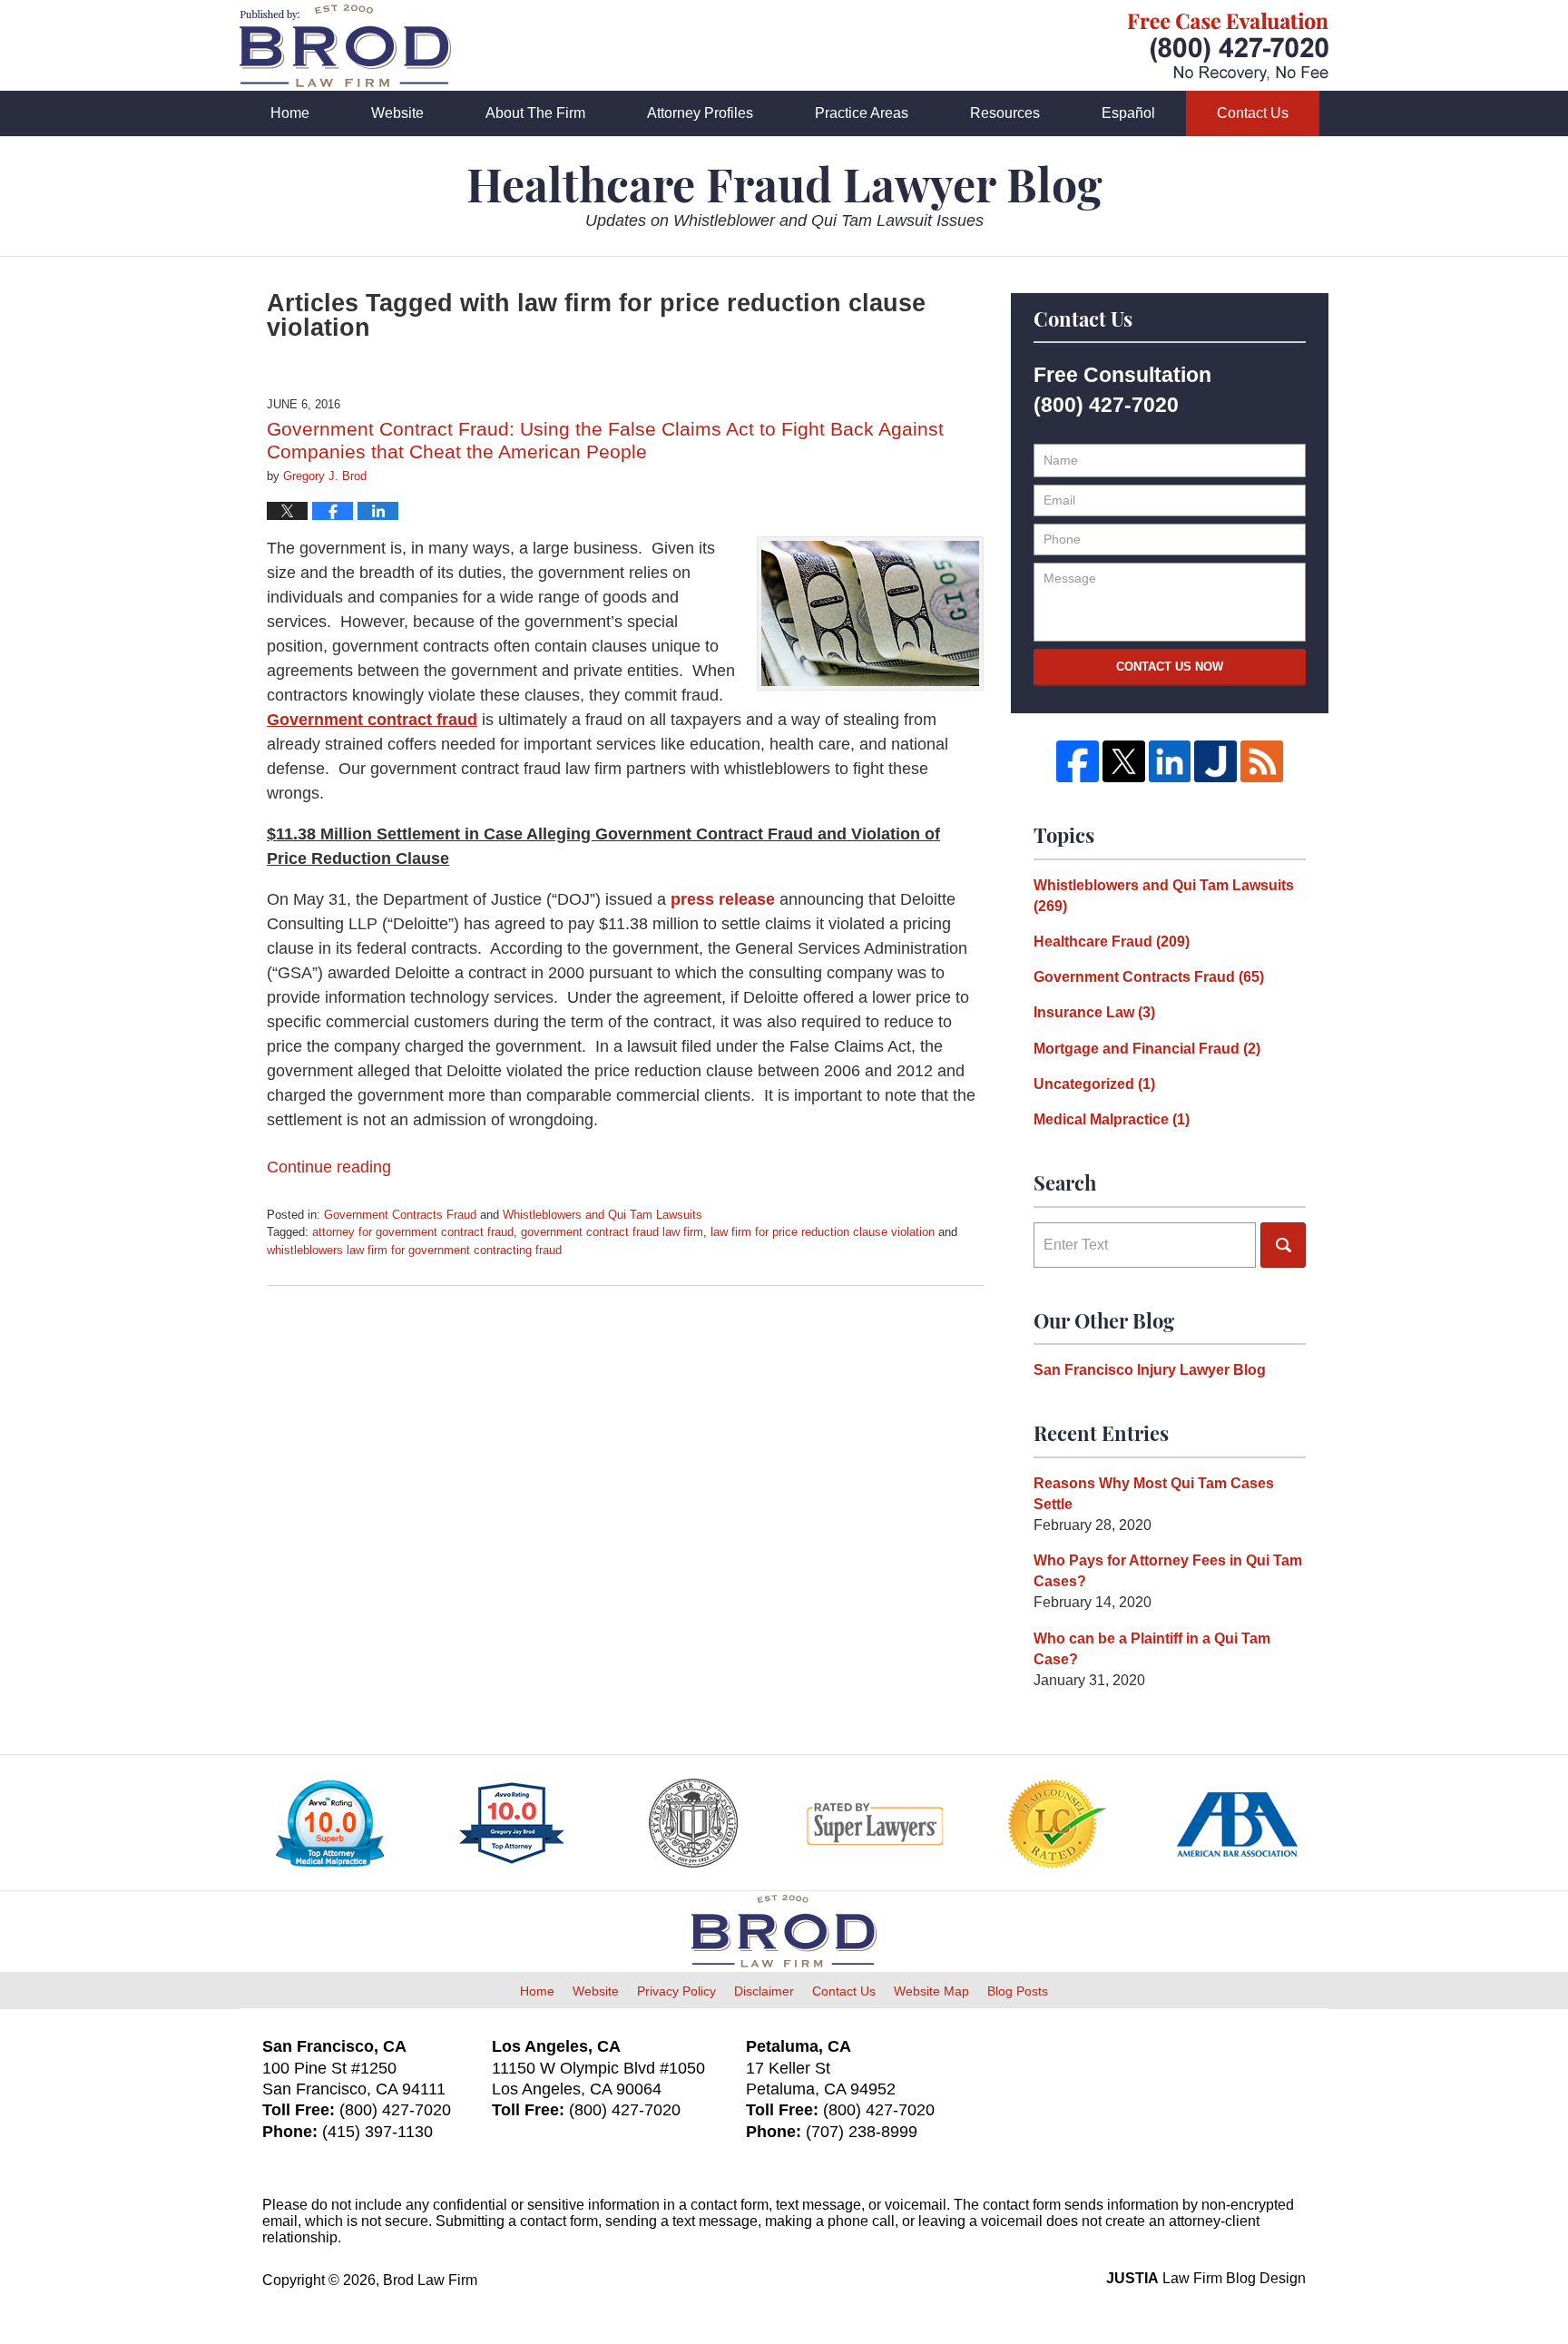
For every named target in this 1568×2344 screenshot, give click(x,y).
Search (1283, 1245)
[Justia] (1215, 762)
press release (723, 899)
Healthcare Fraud (1112, 942)
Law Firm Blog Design (1206, 2278)
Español (1128, 113)
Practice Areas (862, 113)
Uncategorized (1094, 1084)
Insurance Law (1094, 1012)
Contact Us (1253, 113)
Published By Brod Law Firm (1228, 47)
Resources (1005, 113)
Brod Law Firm (430, 2280)
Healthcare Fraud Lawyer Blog (345, 46)
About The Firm (535, 113)
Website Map (931, 1991)
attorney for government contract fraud (413, 1232)
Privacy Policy (676, 1991)
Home (290, 113)
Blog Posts (1018, 1991)
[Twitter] (1124, 762)
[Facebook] (1078, 762)
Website (397, 113)
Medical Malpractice (1112, 1119)
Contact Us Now (1170, 667)
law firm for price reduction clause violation (823, 1232)
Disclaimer (764, 1991)
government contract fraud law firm (612, 1232)
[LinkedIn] (1170, 762)
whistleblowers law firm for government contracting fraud (414, 1250)
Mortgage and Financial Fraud (1147, 1049)
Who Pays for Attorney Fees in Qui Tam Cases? (1168, 1571)
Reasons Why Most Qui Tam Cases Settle (1154, 1494)
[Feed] (1262, 762)
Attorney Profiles (700, 113)
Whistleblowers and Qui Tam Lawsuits (603, 1215)
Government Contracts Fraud (400, 1215)
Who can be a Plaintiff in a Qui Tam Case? (1152, 1649)
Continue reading (329, 1167)
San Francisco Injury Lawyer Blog (1150, 1370)
